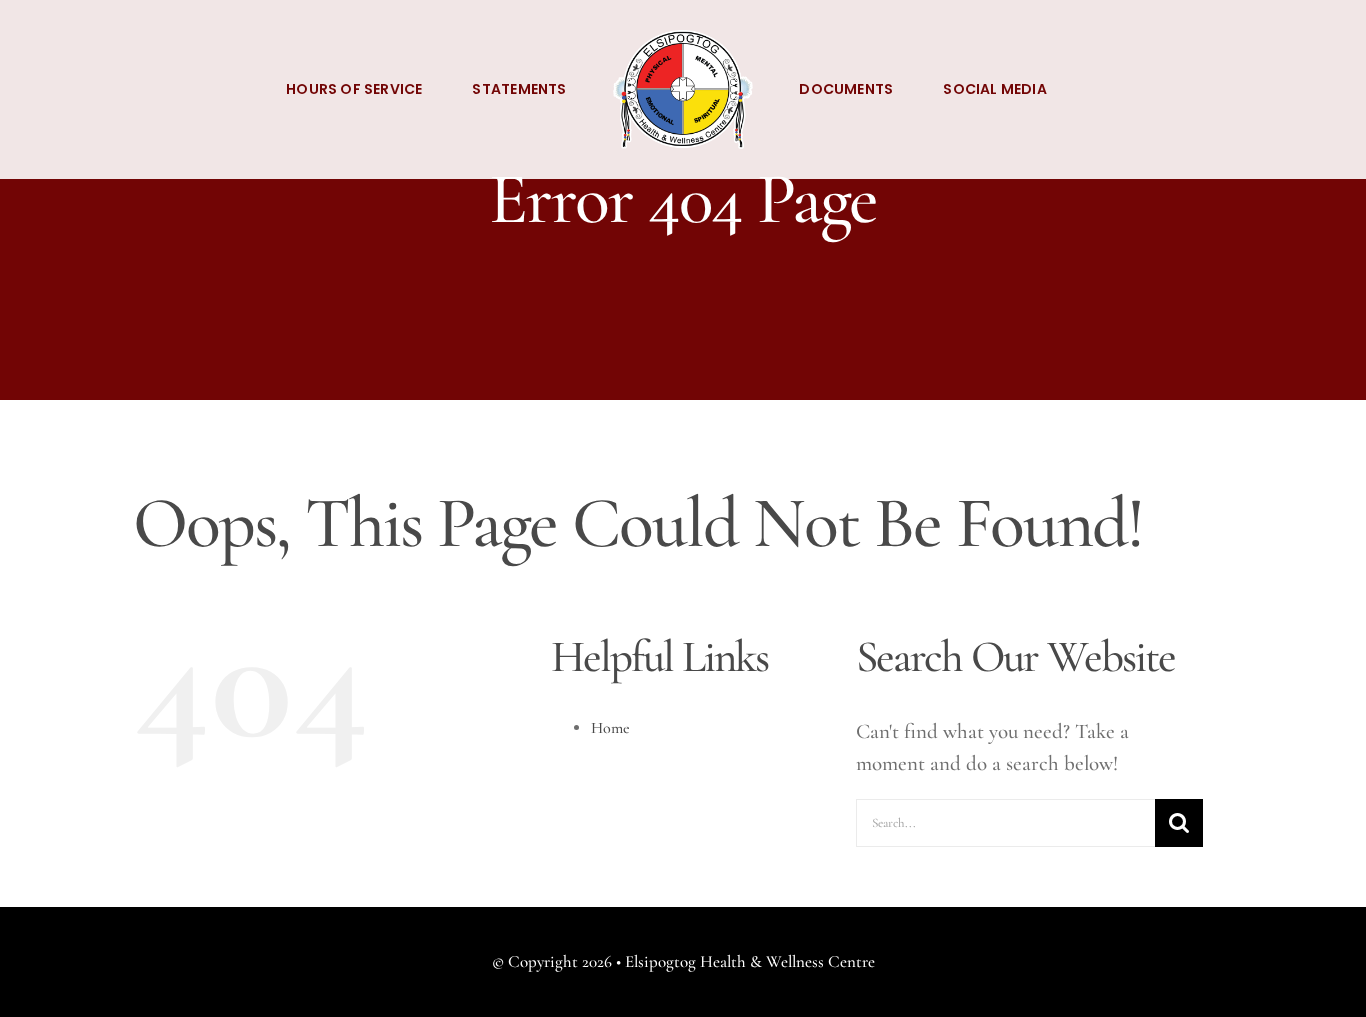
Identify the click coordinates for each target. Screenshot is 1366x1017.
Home (610, 728)
